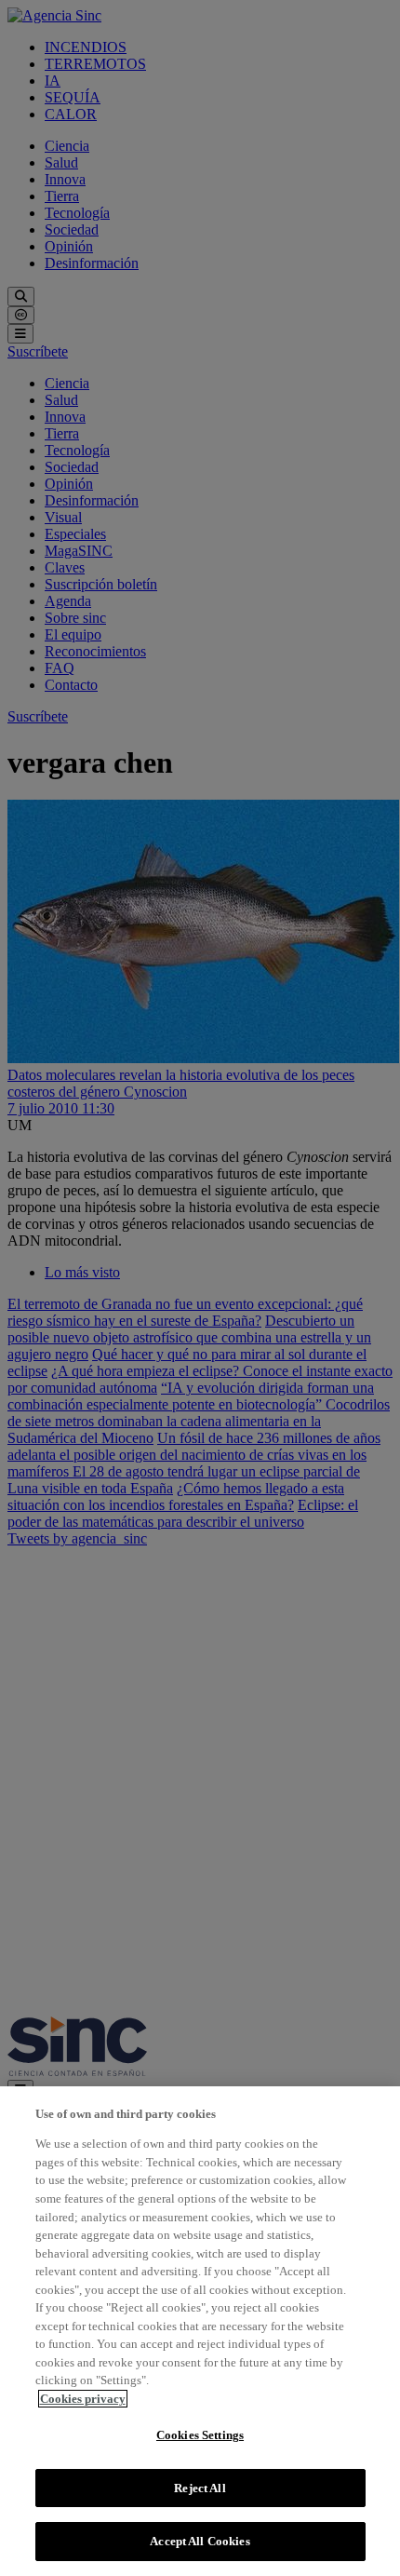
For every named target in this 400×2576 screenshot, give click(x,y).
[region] (200, 2331)
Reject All (200, 2488)
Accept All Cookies (200, 2541)
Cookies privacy (83, 2399)
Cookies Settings (200, 2435)
